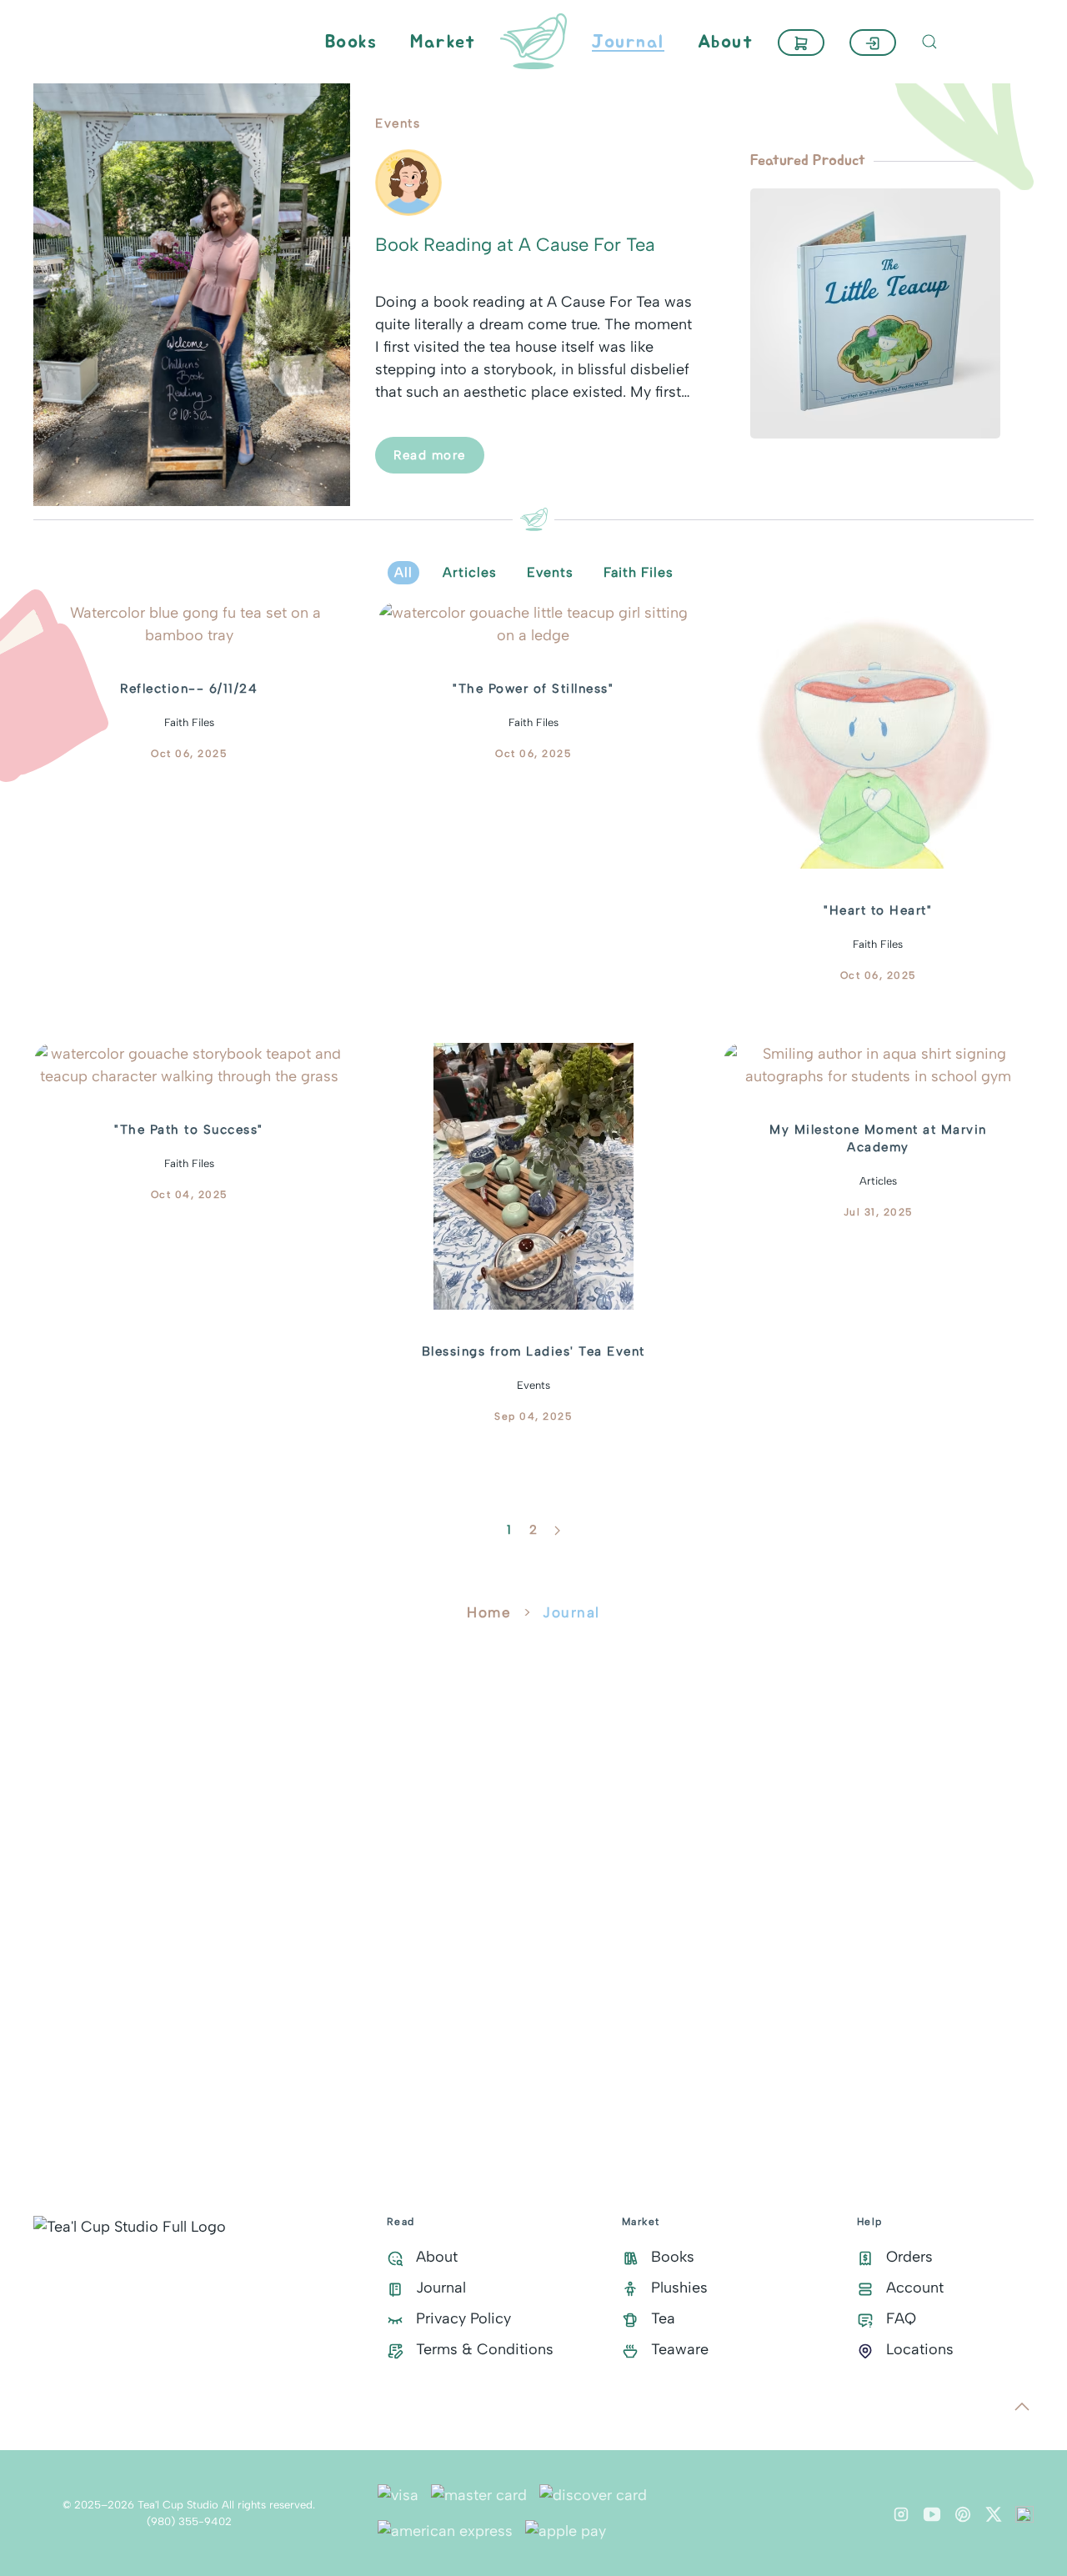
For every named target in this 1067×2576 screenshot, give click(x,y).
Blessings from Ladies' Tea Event (533, 1351)
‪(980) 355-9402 (189, 2521)
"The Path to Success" (189, 1130)
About (726, 42)
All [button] (403, 572)
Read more (430, 455)
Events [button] (550, 572)
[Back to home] (533, 42)
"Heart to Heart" (878, 910)
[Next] (557, 1531)
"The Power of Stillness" (533, 689)
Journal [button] (628, 42)
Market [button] (443, 42)
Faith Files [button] (639, 572)
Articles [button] (470, 572)
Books (351, 42)
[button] (801, 43)
